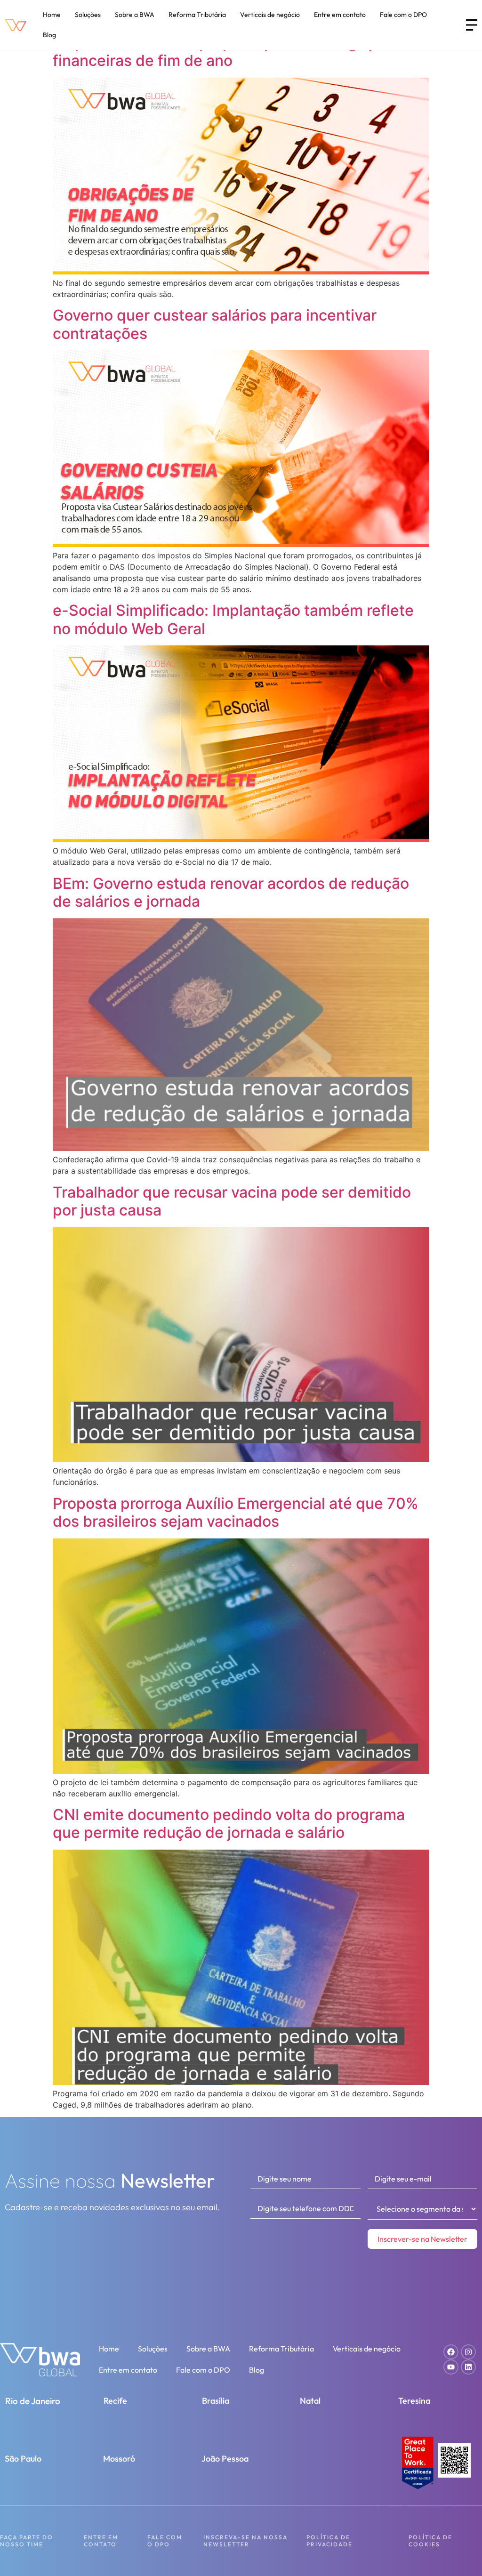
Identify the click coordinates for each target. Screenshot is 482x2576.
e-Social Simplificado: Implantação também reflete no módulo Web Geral (233, 619)
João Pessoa (225, 2459)
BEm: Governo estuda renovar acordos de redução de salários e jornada (231, 892)
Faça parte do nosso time (27, 2540)
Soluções (88, 15)
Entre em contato (340, 15)
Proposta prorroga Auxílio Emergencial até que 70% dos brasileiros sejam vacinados (236, 1512)
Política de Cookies (430, 2540)
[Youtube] (451, 2367)
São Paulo (23, 2459)
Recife (115, 2401)
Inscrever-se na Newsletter (422, 2239)
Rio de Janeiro (33, 2401)
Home (52, 15)
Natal (310, 2401)
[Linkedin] (468, 2367)
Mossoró (119, 2459)
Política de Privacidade (329, 2540)
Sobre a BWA (135, 15)
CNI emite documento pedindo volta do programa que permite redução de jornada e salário (229, 1823)
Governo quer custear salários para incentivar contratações (215, 324)
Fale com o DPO (403, 15)
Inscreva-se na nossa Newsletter (245, 2540)
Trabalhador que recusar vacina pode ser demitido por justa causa (232, 1201)
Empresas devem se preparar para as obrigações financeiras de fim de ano (226, 52)
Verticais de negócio (270, 15)
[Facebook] (451, 2352)
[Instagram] (468, 2352)
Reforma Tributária (197, 15)
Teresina (414, 2401)
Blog (49, 35)
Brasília (216, 2401)
